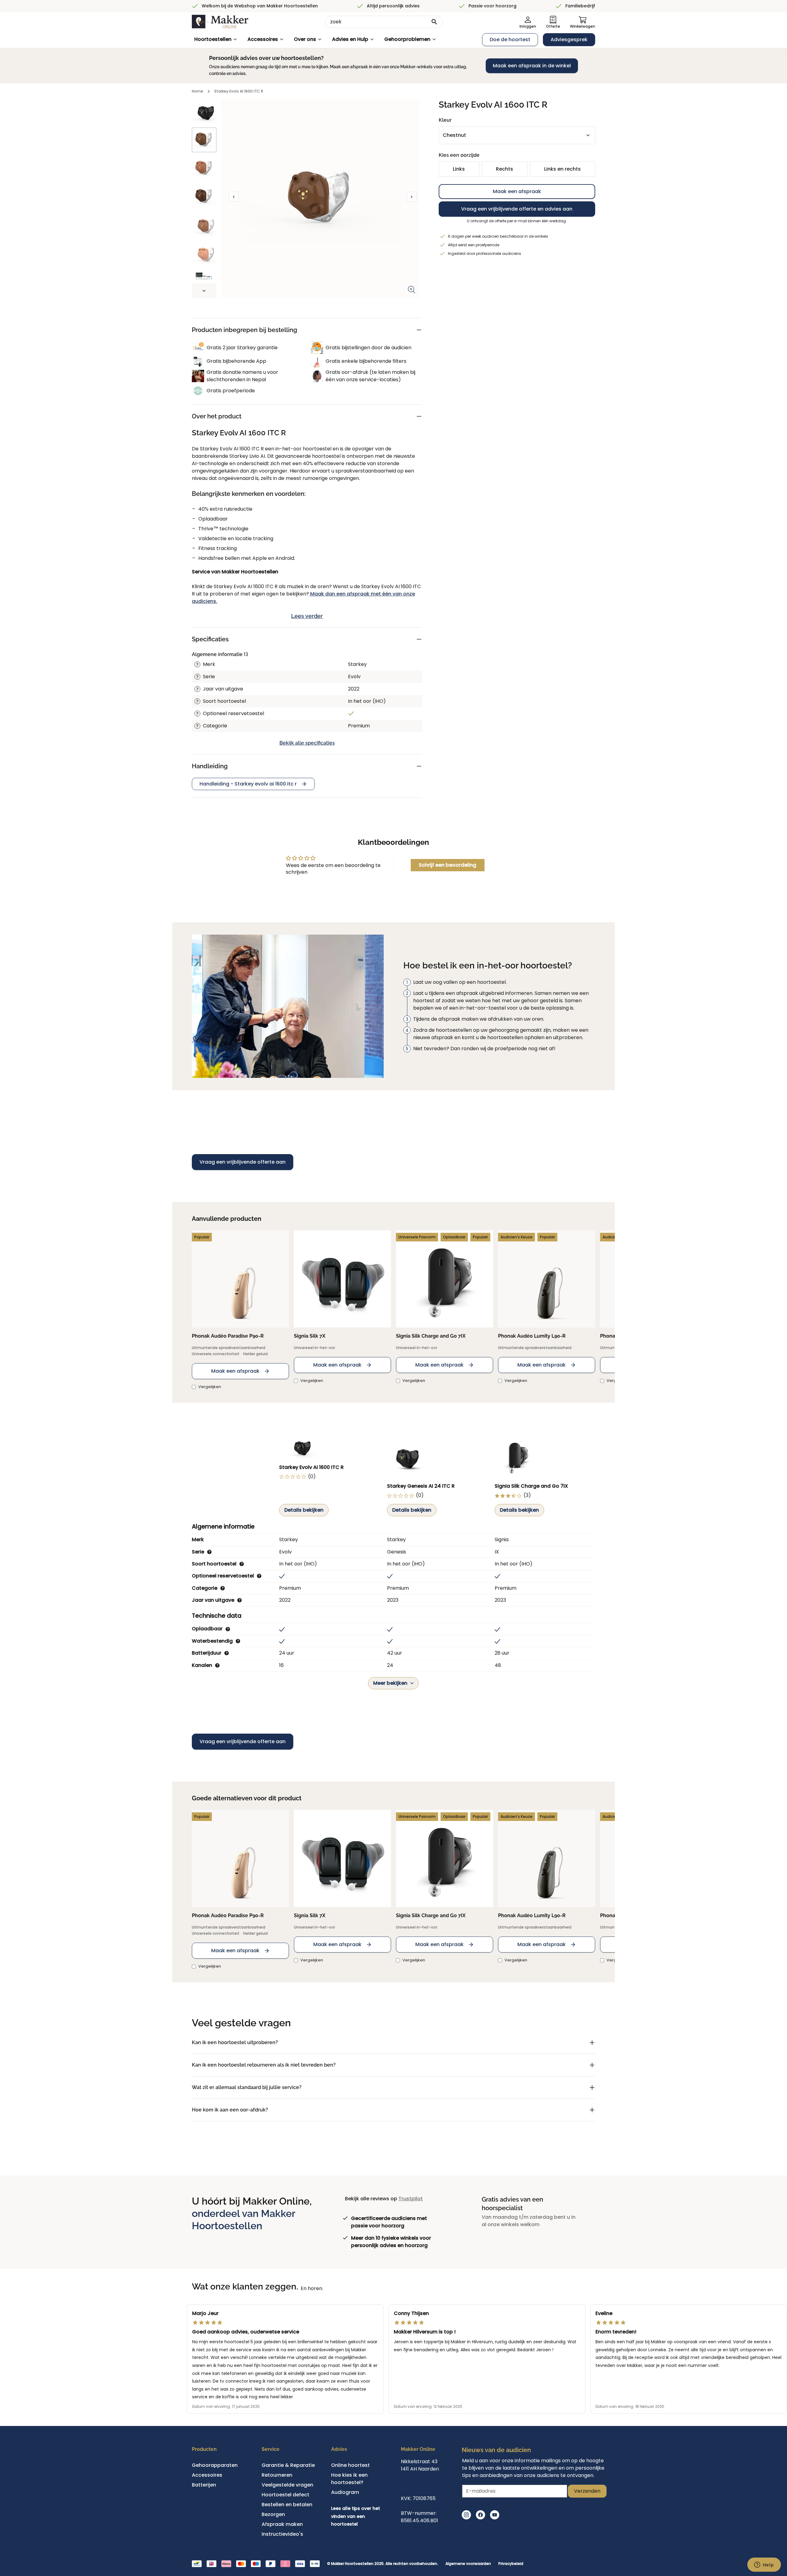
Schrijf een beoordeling (447, 865)
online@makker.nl (423, 2484)
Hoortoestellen (213, 39)
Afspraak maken (282, 2524)
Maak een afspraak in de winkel (532, 66)
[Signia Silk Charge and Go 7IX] (445, 1279)
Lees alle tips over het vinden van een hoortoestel (356, 2516)
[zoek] (434, 22)
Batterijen (204, 2485)
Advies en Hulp (350, 39)
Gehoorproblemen (407, 39)
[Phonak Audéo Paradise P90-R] (240, 1279)
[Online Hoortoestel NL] (220, 22)
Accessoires (263, 39)
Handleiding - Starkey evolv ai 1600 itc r (248, 784)
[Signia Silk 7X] (342, 1279)
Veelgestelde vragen (287, 2485)
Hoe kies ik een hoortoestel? (349, 2479)
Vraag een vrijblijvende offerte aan (243, 1162)
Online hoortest (350, 2465)
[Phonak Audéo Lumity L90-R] (547, 1279)
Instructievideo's (282, 2534)
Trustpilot (411, 2199)
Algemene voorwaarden (468, 2564)
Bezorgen (273, 2514)
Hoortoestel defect (285, 2495)
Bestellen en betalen (287, 2505)
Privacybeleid (511, 2564)
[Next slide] (204, 291)
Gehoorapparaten (215, 2465)
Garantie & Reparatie (288, 2465)
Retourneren (277, 2475)
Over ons (305, 39)
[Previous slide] (234, 197)
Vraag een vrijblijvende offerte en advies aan (517, 209)
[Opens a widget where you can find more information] (764, 2565)
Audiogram (345, 2492)
